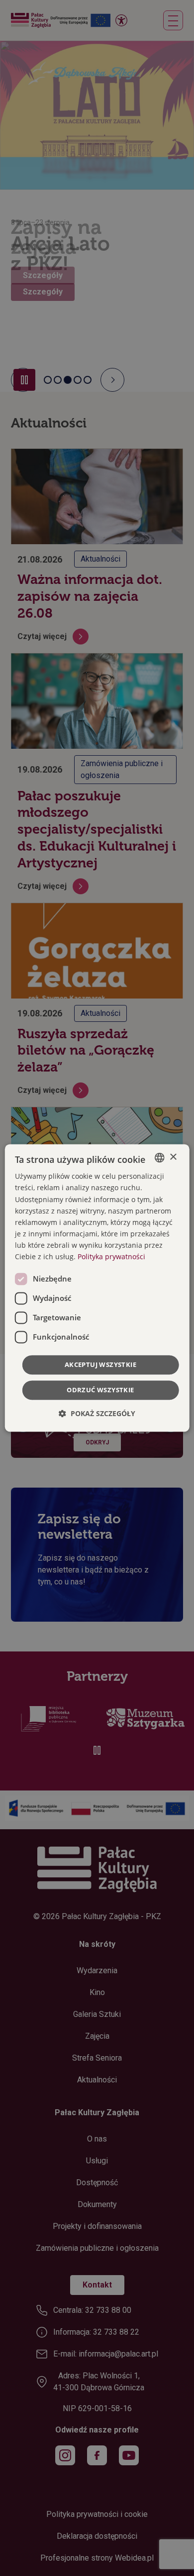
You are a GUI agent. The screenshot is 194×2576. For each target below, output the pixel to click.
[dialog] (97, 1288)
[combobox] (159, 1157)
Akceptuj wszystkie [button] (100, 1365)
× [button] (173, 1157)
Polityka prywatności (111, 1256)
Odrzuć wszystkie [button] (100, 1390)
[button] (97, 1414)
